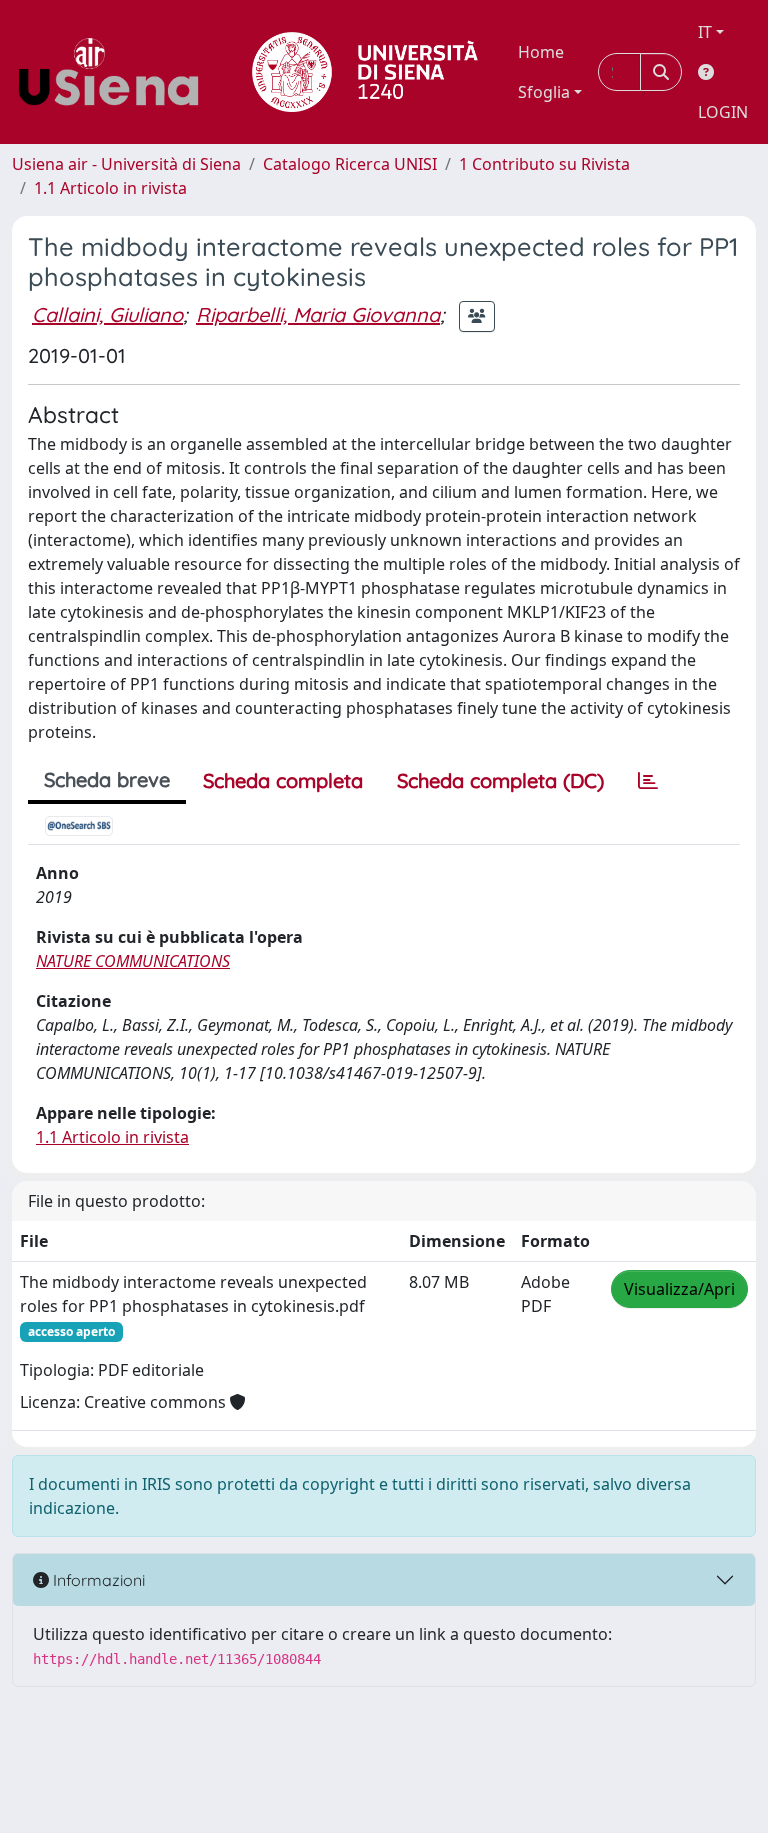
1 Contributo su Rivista (544, 164)
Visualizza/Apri (679, 1289)
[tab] (648, 781)
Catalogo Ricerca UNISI (350, 164)
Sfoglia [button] (544, 92)
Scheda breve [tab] (107, 779)
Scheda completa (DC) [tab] (500, 780)
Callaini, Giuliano (107, 314)
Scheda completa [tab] (283, 780)
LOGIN (723, 112)
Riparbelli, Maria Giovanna (318, 314)
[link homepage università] (365, 72)
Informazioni (97, 1580)
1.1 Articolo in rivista (110, 188)
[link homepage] (116, 72)
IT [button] (705, 32)
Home (541, 52)
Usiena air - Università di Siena (126, 164)
